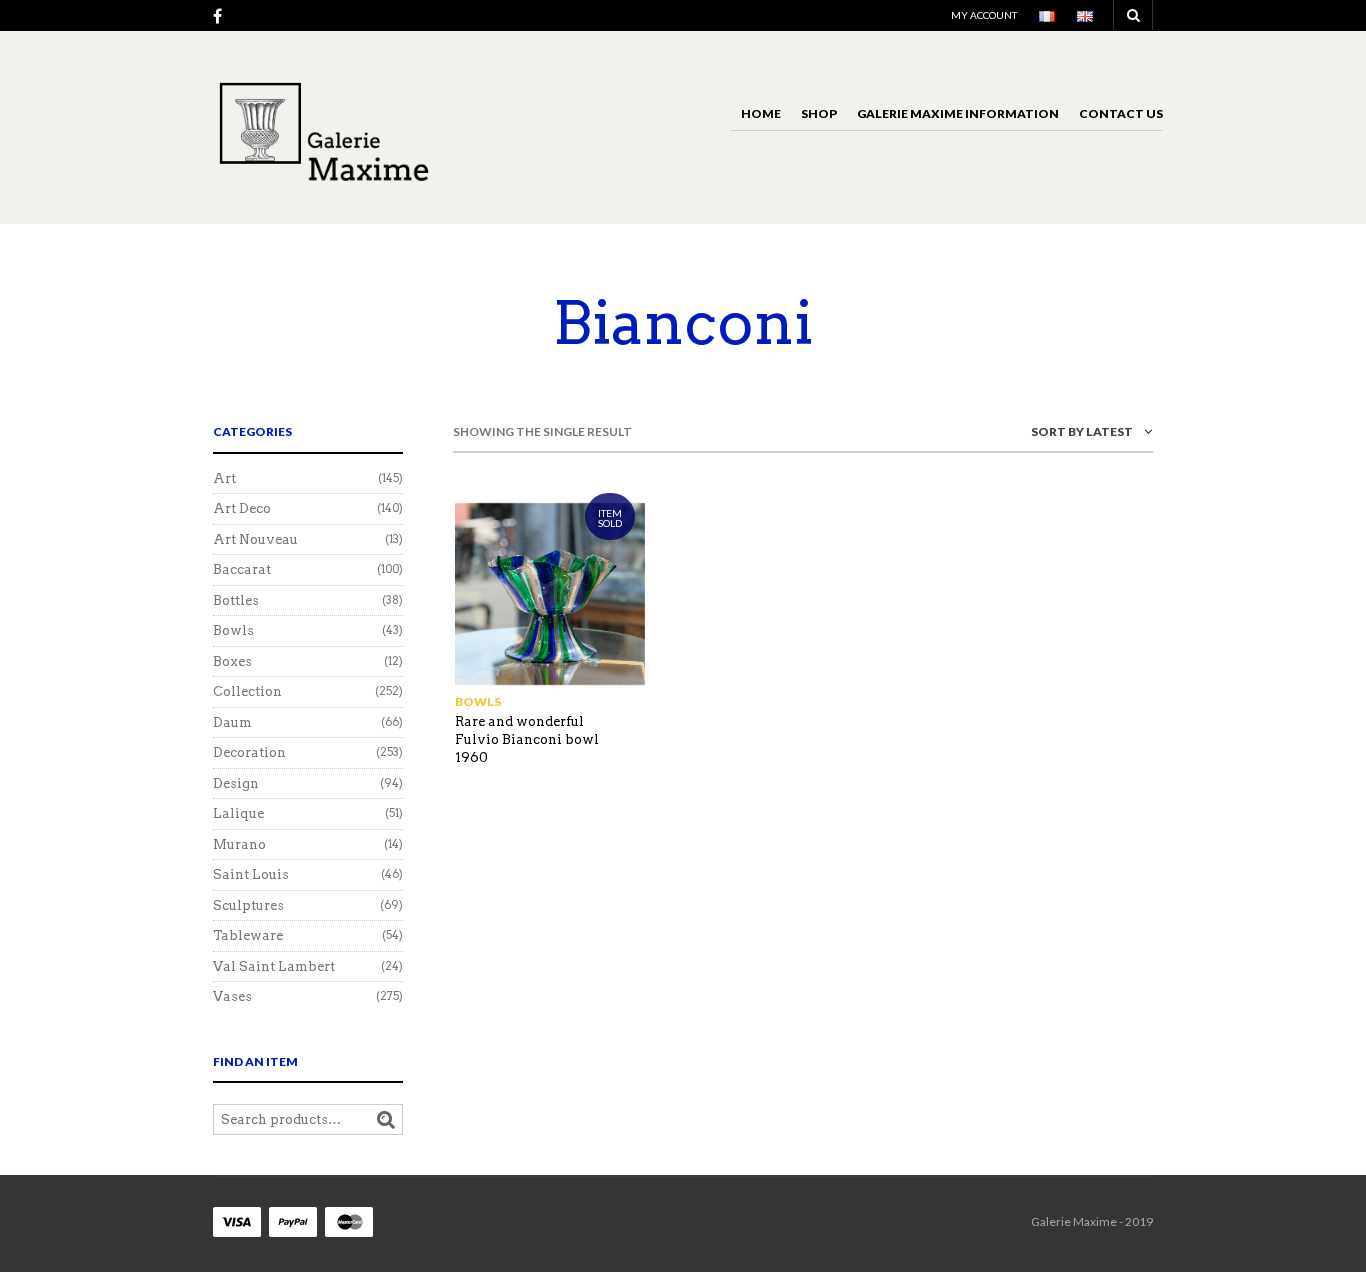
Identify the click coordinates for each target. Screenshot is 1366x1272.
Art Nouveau (255, 539)
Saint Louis (251, 874)
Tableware (248, 935)
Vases (232, 996)
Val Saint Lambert (274, 966)
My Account (984, 15)
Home (761, 113)
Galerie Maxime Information (958, 113)
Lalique (238, 813)
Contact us (1121, 113)
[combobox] (1033, 435)
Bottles (236, 600)
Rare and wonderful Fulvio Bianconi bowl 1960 (527, 739)
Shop (819, 113)
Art (224, 478)
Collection (247, 691)
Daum (232, 722)
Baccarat (242, 569)
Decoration (249, 752)
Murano (239, 844)
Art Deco (242, 508)
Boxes (232, 661)
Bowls (478, 701)
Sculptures (248, 905)
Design (236, 783)
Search (386, 1120)
